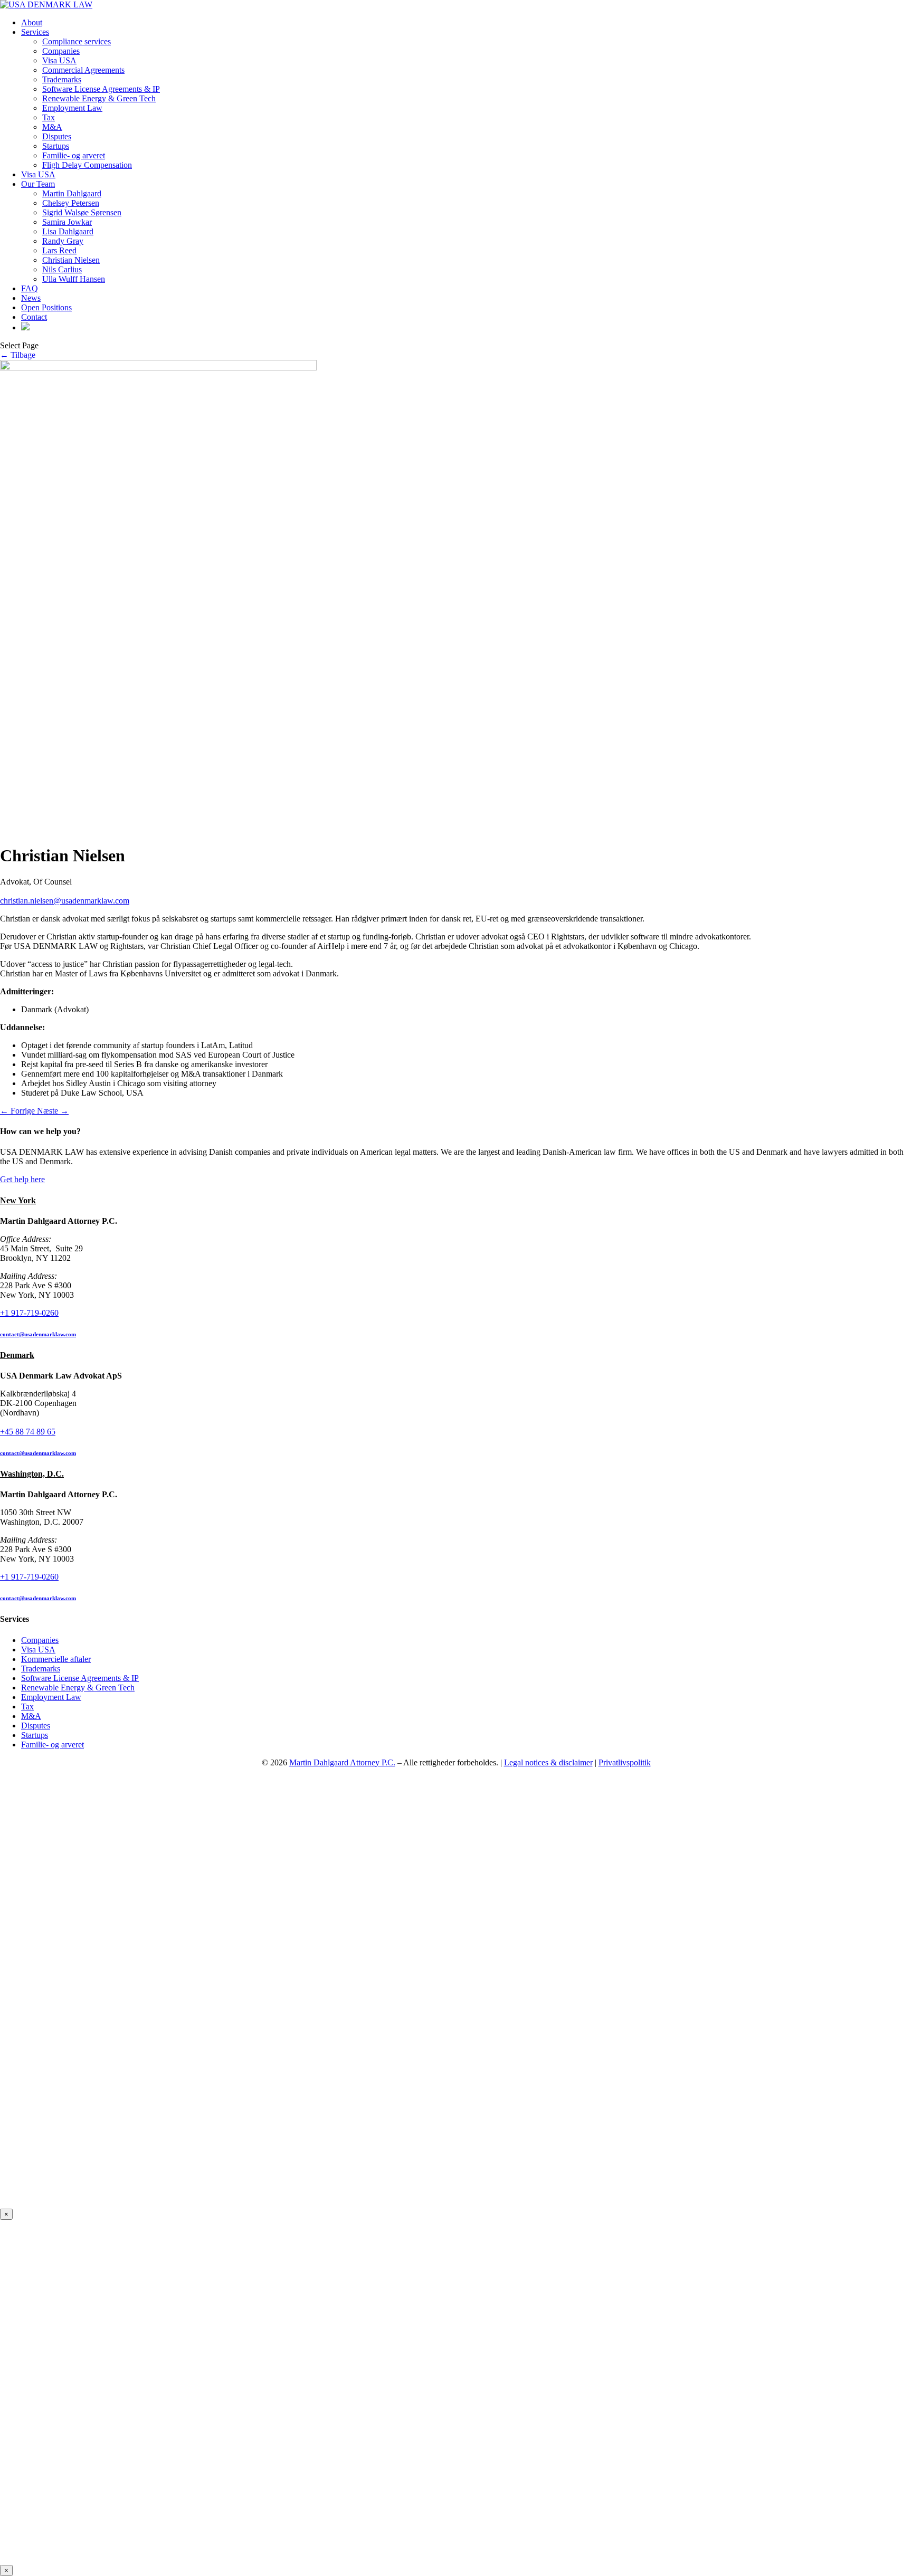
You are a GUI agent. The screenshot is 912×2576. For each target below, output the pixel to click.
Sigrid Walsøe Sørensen (82, 212)
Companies (61, 51)
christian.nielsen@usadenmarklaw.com (65, 901)
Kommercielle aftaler (56, 1659)
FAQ (30, 288)
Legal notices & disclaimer (548, 1762)
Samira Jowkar (67, 222)
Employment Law (72, 108)
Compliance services (77, 41)
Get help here (22, 1179)
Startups (56, 146)
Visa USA (59, 60)
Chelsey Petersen (71, 203)
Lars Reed (59, 250)
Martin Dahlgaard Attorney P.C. (342, 1762)
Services (35, 32)
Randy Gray (63, 241)
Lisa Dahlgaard (68, 231)
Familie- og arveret (74, 155)
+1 (29, 1313)
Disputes (57, 136)
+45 (28, 1432)
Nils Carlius (62, 269)
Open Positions (46, 307)
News (31, 298)
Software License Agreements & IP (101, 89)
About (32, 22)
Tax (49, 117)
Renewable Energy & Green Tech (99, 98)
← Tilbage (18, 355)
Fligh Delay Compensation (87, 165)
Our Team (38, 184)
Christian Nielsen (71, 260)
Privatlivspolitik (625, 1762)
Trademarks (62, 79)
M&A (52, 127)
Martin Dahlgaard (72, 193)
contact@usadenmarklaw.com (38, 1334)
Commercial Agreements (83, 70)
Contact (34, 317)
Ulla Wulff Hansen (74, 279)
